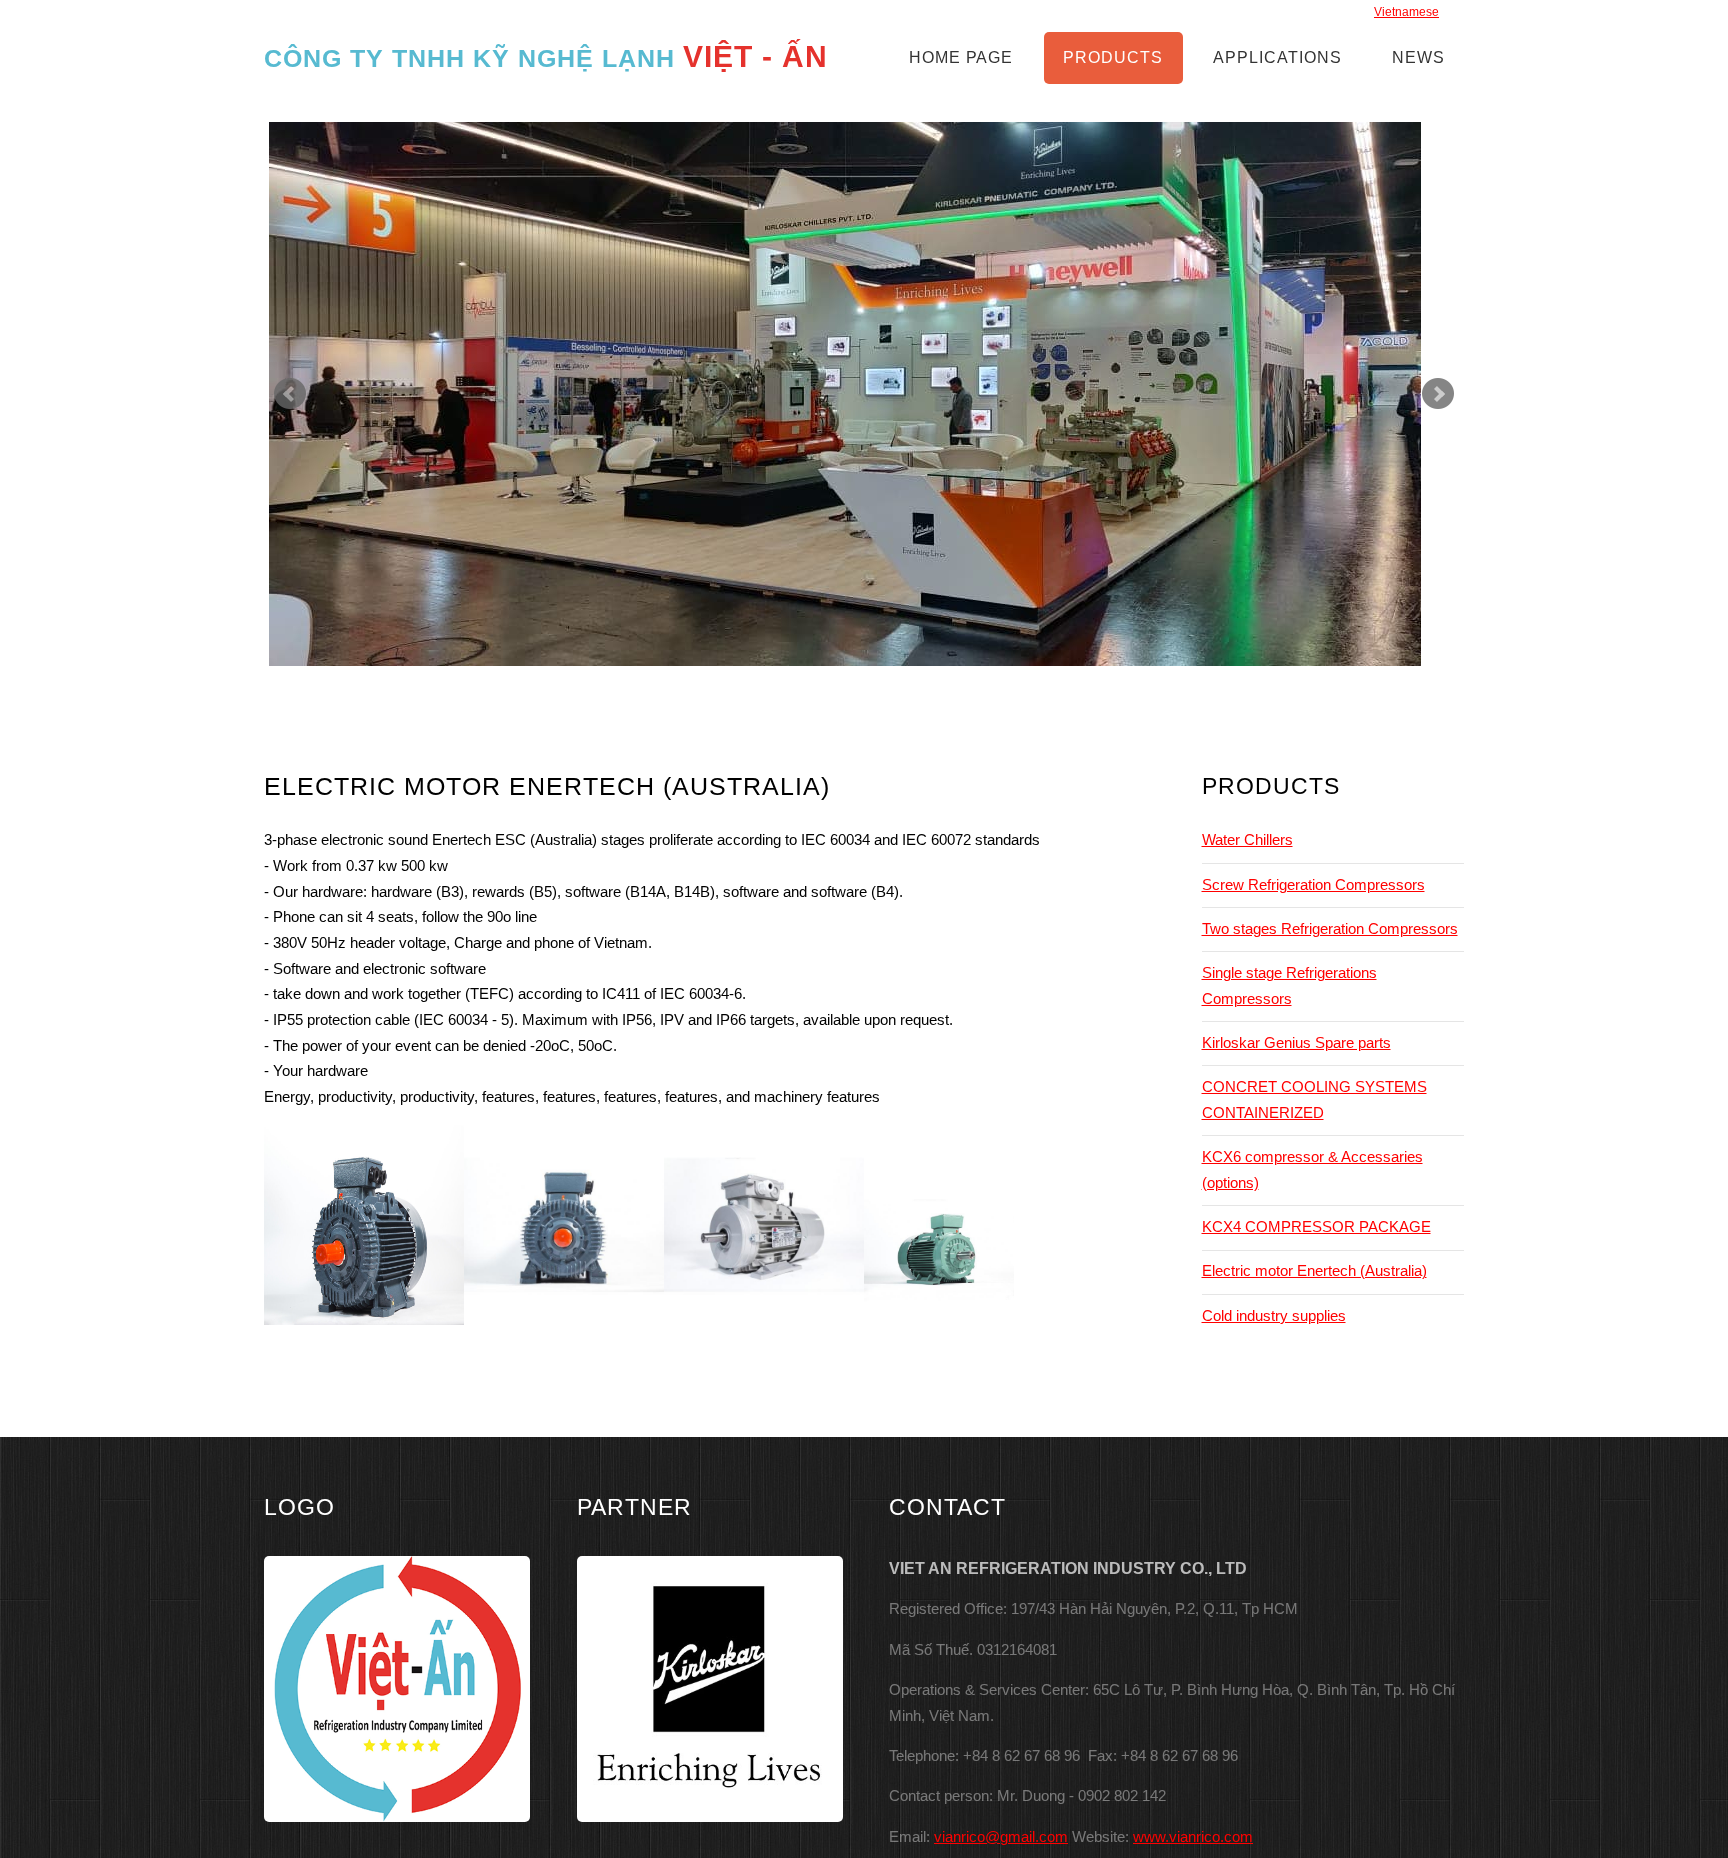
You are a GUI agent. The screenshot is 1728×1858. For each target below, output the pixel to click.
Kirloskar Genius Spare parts (1296, 1043)
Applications (1277, 57)
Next (1438, 394)
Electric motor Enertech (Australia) (1314, 1271)
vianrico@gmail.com (1001, 1837)
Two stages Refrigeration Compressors (1330, 929)
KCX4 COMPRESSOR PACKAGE (1316, 1227)
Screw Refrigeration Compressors (1313, 885)
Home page (961, 57)
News (1418, 57)
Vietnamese (1406, 12)
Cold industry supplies (1274, 1316)
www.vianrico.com (1193, 1837)
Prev (290, 394)
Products (1113, 57)
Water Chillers (1247, 840)
